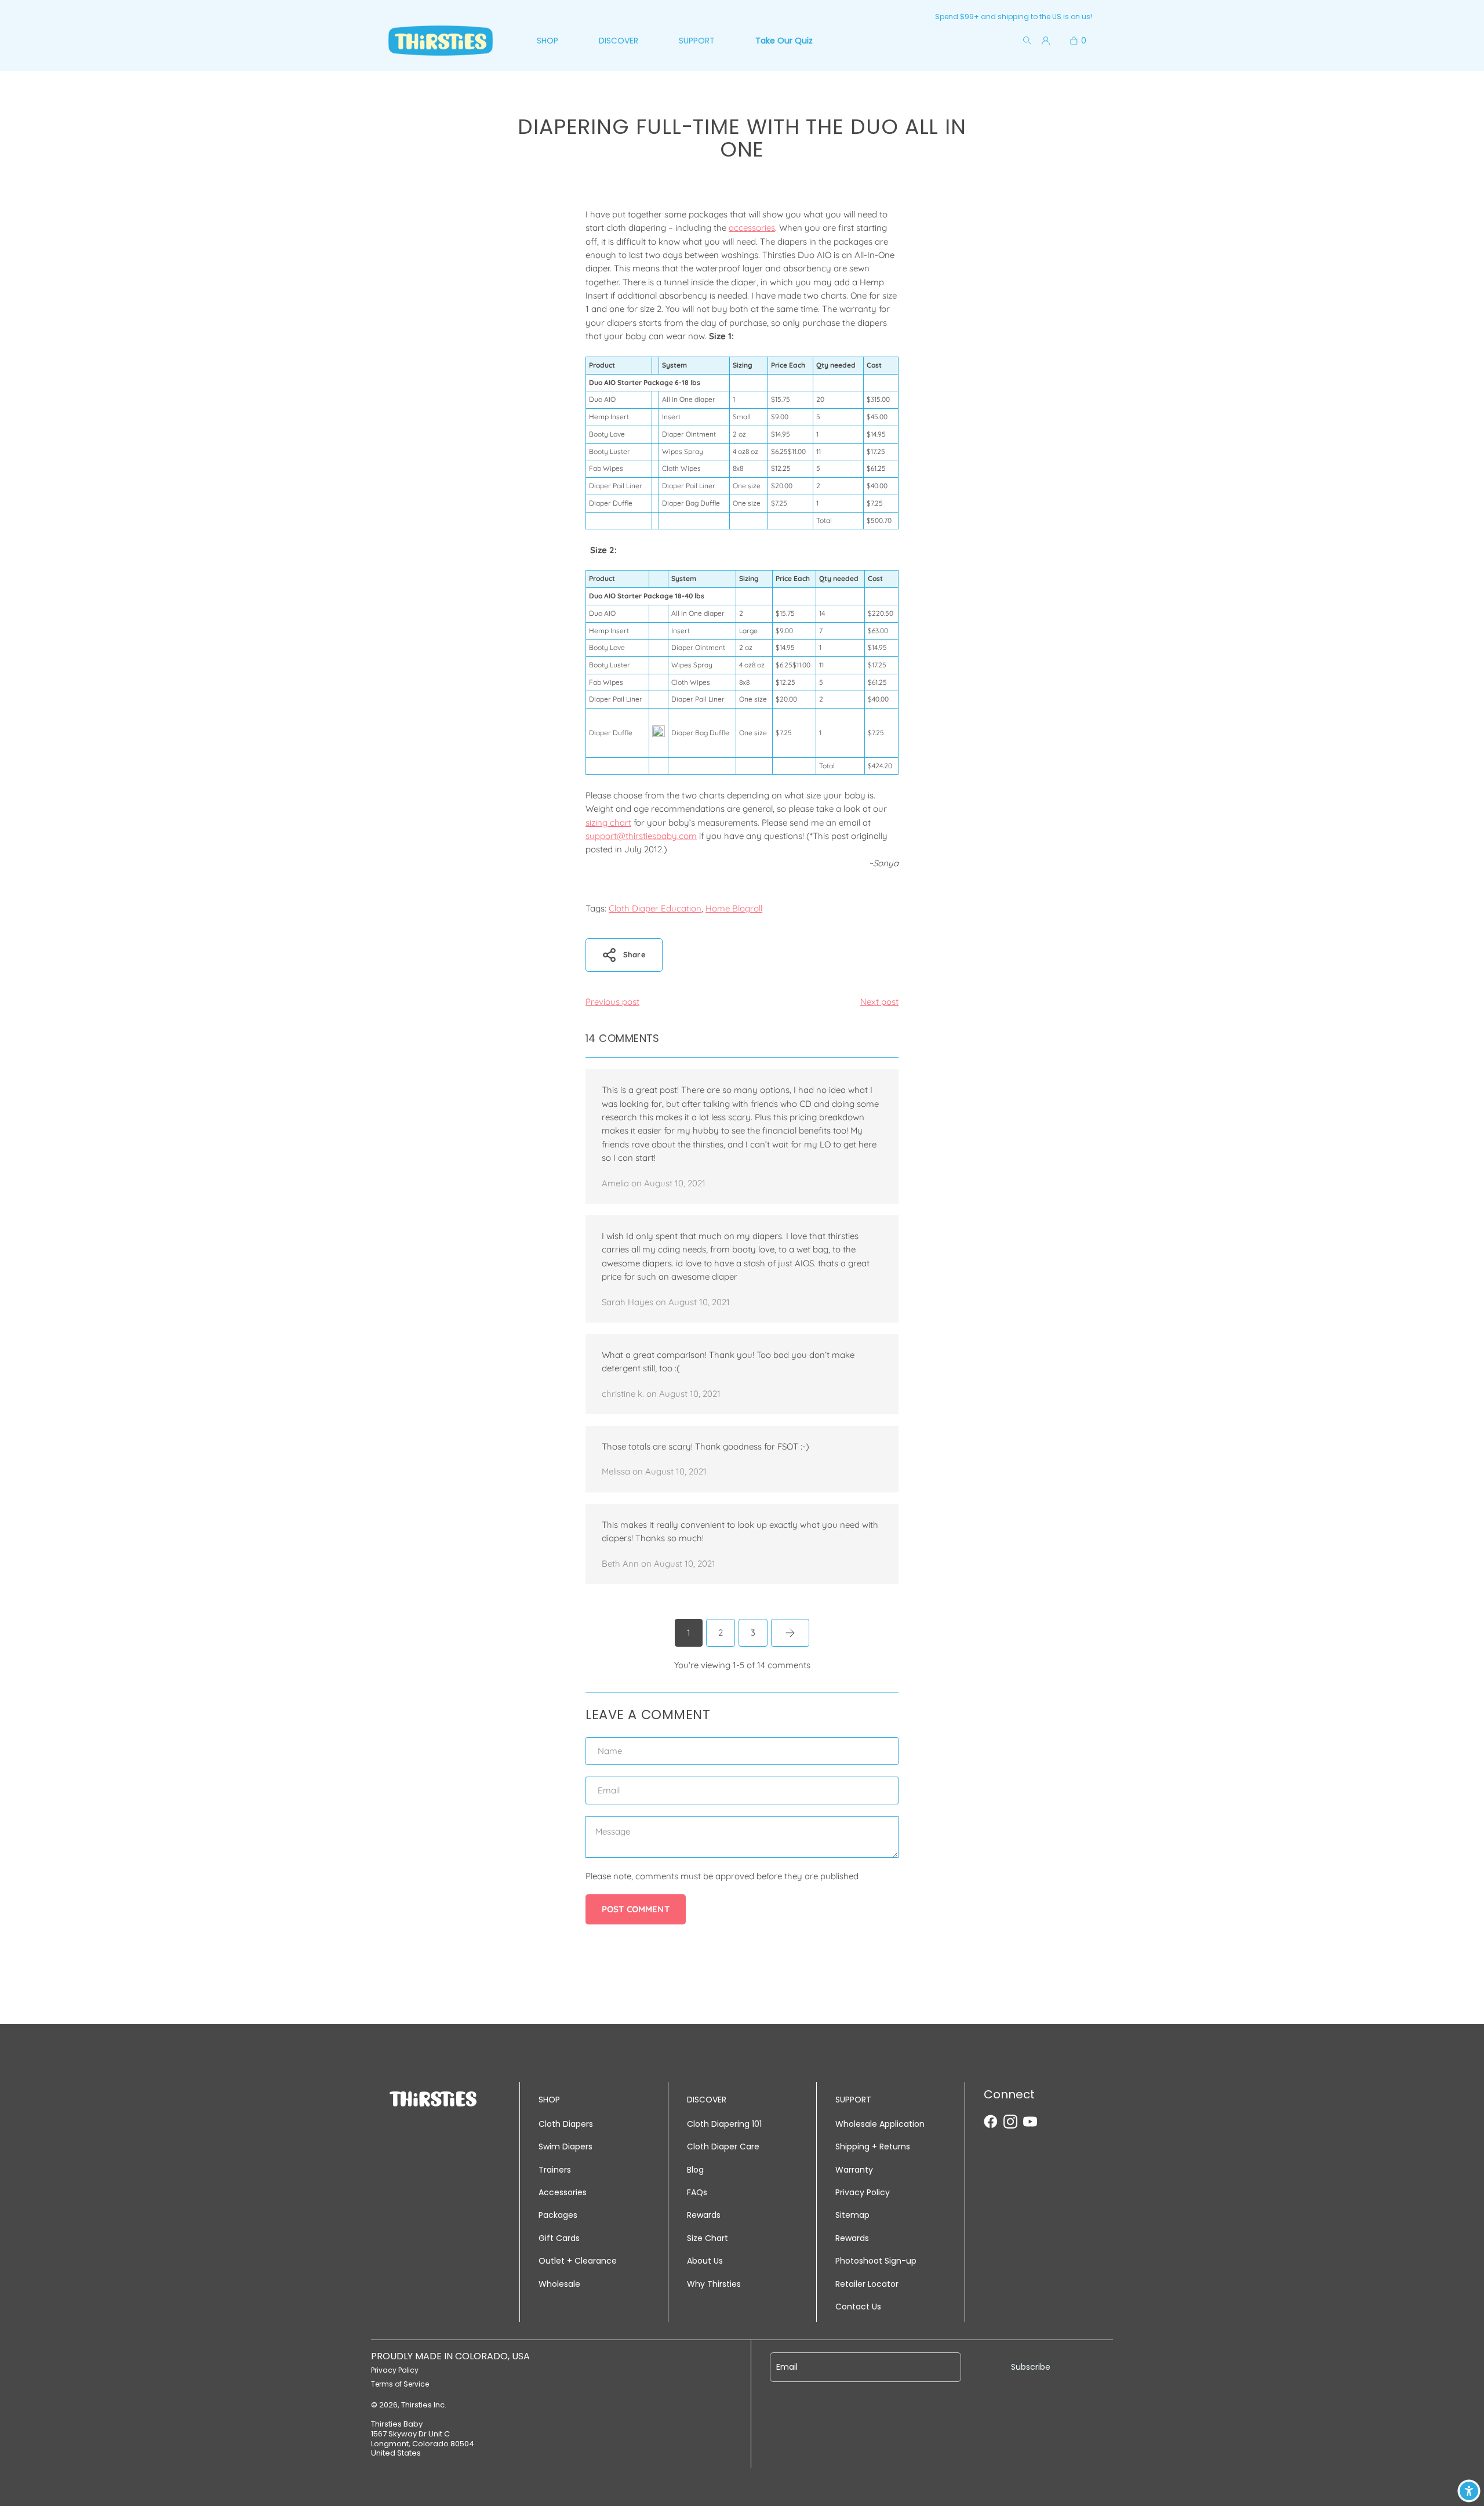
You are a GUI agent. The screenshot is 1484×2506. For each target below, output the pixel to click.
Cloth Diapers (566, 2124)
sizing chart (608, 822)
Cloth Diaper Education (655, 908)
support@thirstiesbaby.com (641, 836)
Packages (558, 2215)
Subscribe (1031, 2367)
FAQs (697, 2192)
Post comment (636, 1909)
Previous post (612, 1002)
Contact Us (858, 2307)
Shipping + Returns (873, 2147)
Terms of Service (400, 2384)
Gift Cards (559, 2238)
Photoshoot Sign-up (876, 2261)
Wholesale (559, 2284)
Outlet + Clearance (578, 2261)
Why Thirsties (714, 2284)
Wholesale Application (880, 2124)
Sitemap (852, 2215)
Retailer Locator (867, 2284)
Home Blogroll (734, 908)
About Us (705, 2261)
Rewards (704, 2215)
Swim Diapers (565, 2147)
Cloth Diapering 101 (724, 2124)
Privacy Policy (863, 2192)
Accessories (563, 2192)
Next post (879, 1002)
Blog (695, 2170)
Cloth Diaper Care (723, 2147)
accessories (752, 228)
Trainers (555, 2170)
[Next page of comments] (790, 1633)
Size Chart (708, 2238)
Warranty (854, 2170)
